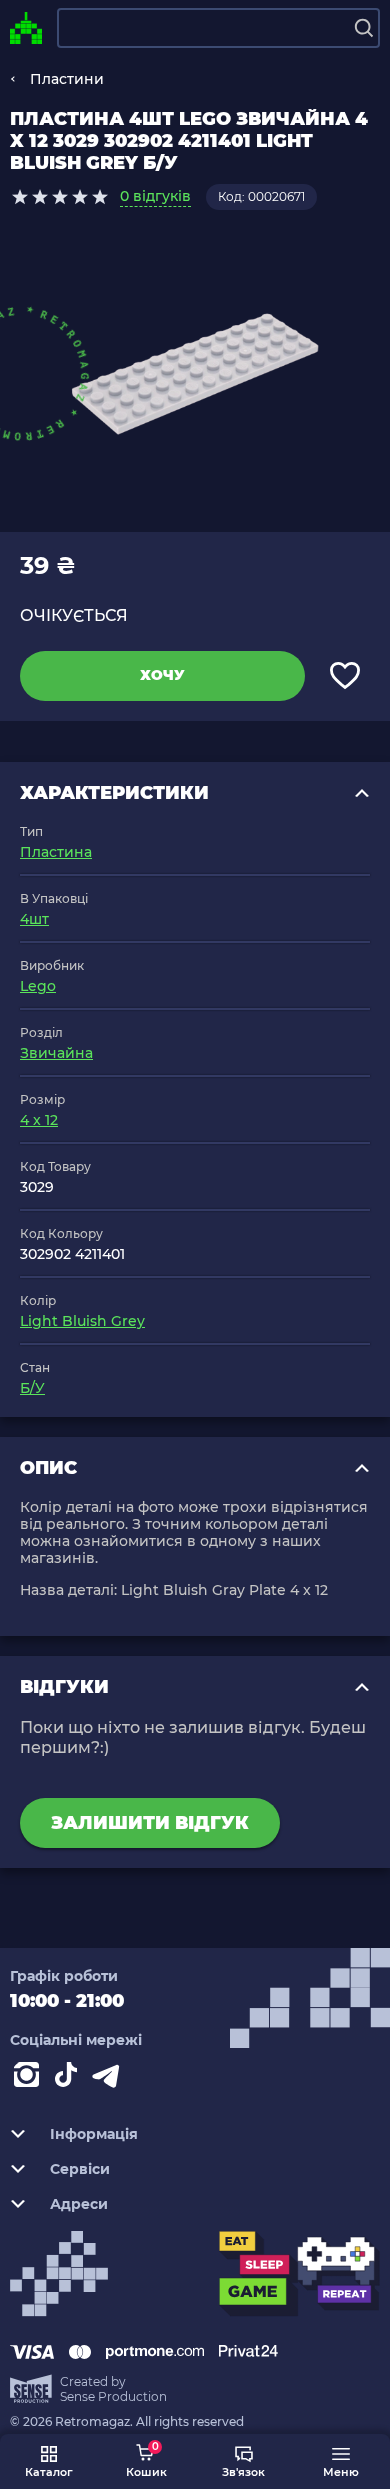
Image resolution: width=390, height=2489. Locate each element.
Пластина (56, 852)
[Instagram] (30, 2079)
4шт (34, 919)
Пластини (67, 79)
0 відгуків (155, 196)
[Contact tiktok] (70, 2079)
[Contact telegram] (110, 2079)
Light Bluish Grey (82, 1321)
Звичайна (56, 1053)
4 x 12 (39, 1120)
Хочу (162, 675)
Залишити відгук (150, 1823)
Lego (38, 986)
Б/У (32, 1388)
